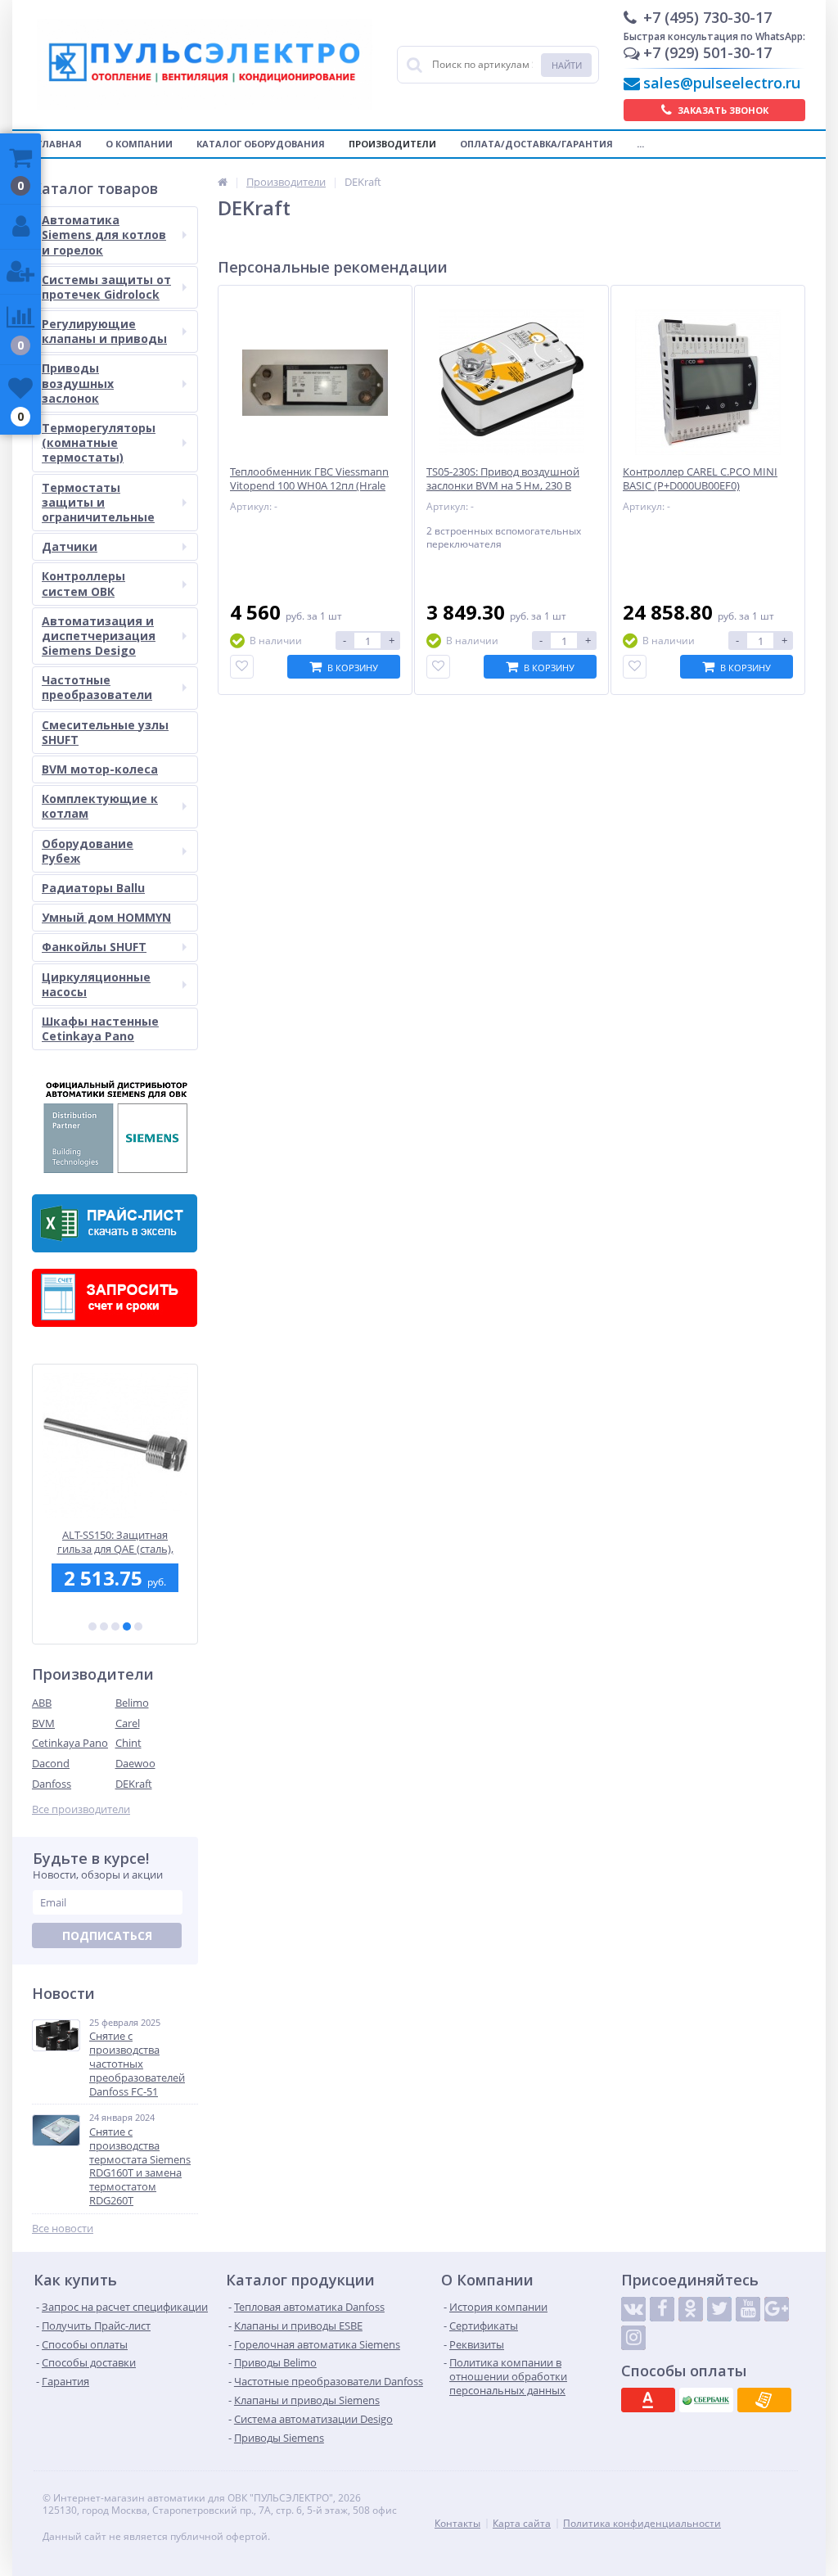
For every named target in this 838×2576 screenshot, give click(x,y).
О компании (139, 144)
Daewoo (135, 1763)
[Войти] (20, 227)
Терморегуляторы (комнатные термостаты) (99, 442)
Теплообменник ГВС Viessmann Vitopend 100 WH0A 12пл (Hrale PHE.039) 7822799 (309, 486)
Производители (392, 144)
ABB (42, 1703)
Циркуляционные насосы (96, 984)
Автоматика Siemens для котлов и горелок (104, 235)
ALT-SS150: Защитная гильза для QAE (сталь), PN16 (115, 1542)
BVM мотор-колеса (100, 769)
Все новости (63, 2229)
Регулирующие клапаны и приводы (104, 331)
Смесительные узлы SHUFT (105, 732)
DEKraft (134, 1784)
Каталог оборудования (261, 144)
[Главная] (223, 182)
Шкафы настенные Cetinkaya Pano (100, 1029)
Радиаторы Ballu (93, 888)
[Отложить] (242, 667)
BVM (43, 1723)
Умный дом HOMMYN (106, 917)
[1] (92, 1626)
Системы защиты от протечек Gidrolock (106, 287)
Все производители (81, 1809)
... (640, 144)
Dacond (51, 1763)
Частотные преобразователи (97, 687)
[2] (104, 1626)
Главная (59, 144)
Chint (128, 1743)
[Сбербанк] (706, 2400)
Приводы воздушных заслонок (78, 383)
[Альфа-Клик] (648, 2400)
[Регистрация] (20, 272)
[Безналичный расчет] (764, 2400)
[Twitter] (719, 2309)
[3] (115, 1626)
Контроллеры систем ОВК (83, 583)
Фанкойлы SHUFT (94, 947)
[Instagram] (633, 2338)
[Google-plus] (777, 2309)
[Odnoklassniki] (691, 2309)
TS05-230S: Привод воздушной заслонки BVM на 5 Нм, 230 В (503, 479)
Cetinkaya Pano (70, 1743)
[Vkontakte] (633, 2309)
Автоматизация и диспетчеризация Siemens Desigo (99, 636)
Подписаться (107, 1935)
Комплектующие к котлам (100, 806)
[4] (127, 1626)
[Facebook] (662, 2309)
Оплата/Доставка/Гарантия (536, 144)
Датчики (70, 546)
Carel (128, 1723)
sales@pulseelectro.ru (722, 83)
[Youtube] (748, 2309)
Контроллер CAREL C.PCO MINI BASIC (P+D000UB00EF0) (700, 479)
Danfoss (52, 1784)
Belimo (132, 1703)
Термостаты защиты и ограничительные (98, 502)
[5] (138, 1626)
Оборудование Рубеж (88, 851)
